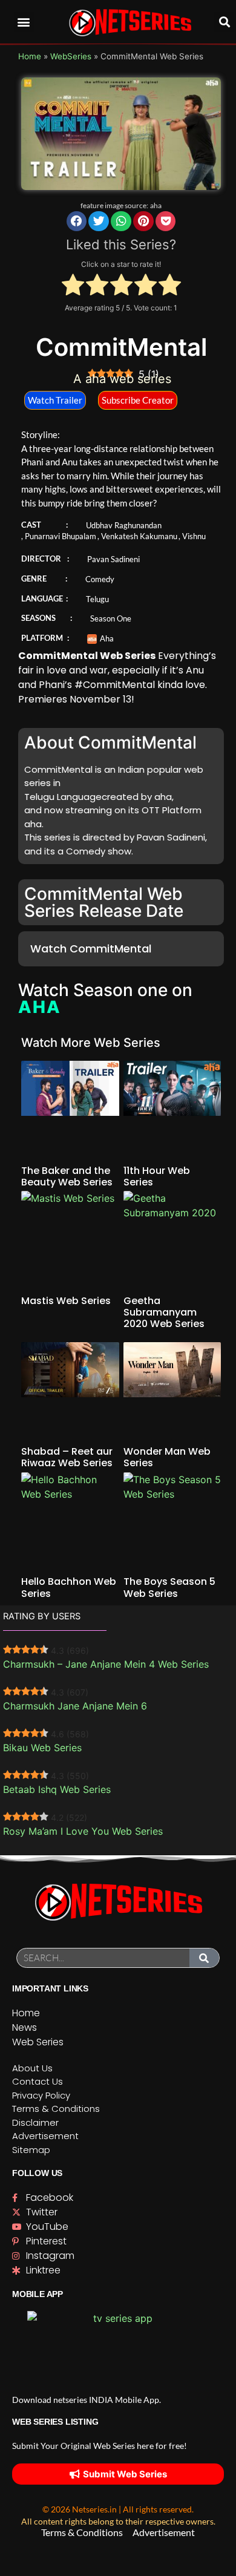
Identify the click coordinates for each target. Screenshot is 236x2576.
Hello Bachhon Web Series (69, 1587)
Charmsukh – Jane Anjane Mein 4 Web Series (106, 1664)
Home (30, 56)
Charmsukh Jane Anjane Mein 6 (75, 1706)
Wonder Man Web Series (167, 1457)
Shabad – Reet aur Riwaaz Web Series (67, 1457)
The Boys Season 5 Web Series (169, 1587)
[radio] (73, 286)
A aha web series (122, 379)
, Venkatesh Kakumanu (137, 536)
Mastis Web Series (66, 1301)
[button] (24, 22)
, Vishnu (192, 536)
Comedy (100, 579)
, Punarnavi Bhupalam (59, 536)
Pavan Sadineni (113, 559)
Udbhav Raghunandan (124, 525)
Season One (111, 618)
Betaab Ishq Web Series (57, 1789)
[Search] (205, 1958)
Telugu (97, 599)
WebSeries (71, 56)
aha (156, 205)
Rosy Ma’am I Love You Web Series (83, 1831)
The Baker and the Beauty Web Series (67, 1176)
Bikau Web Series (42, 1748)
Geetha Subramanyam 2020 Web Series (164, 1312)
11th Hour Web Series (157, 1176)
